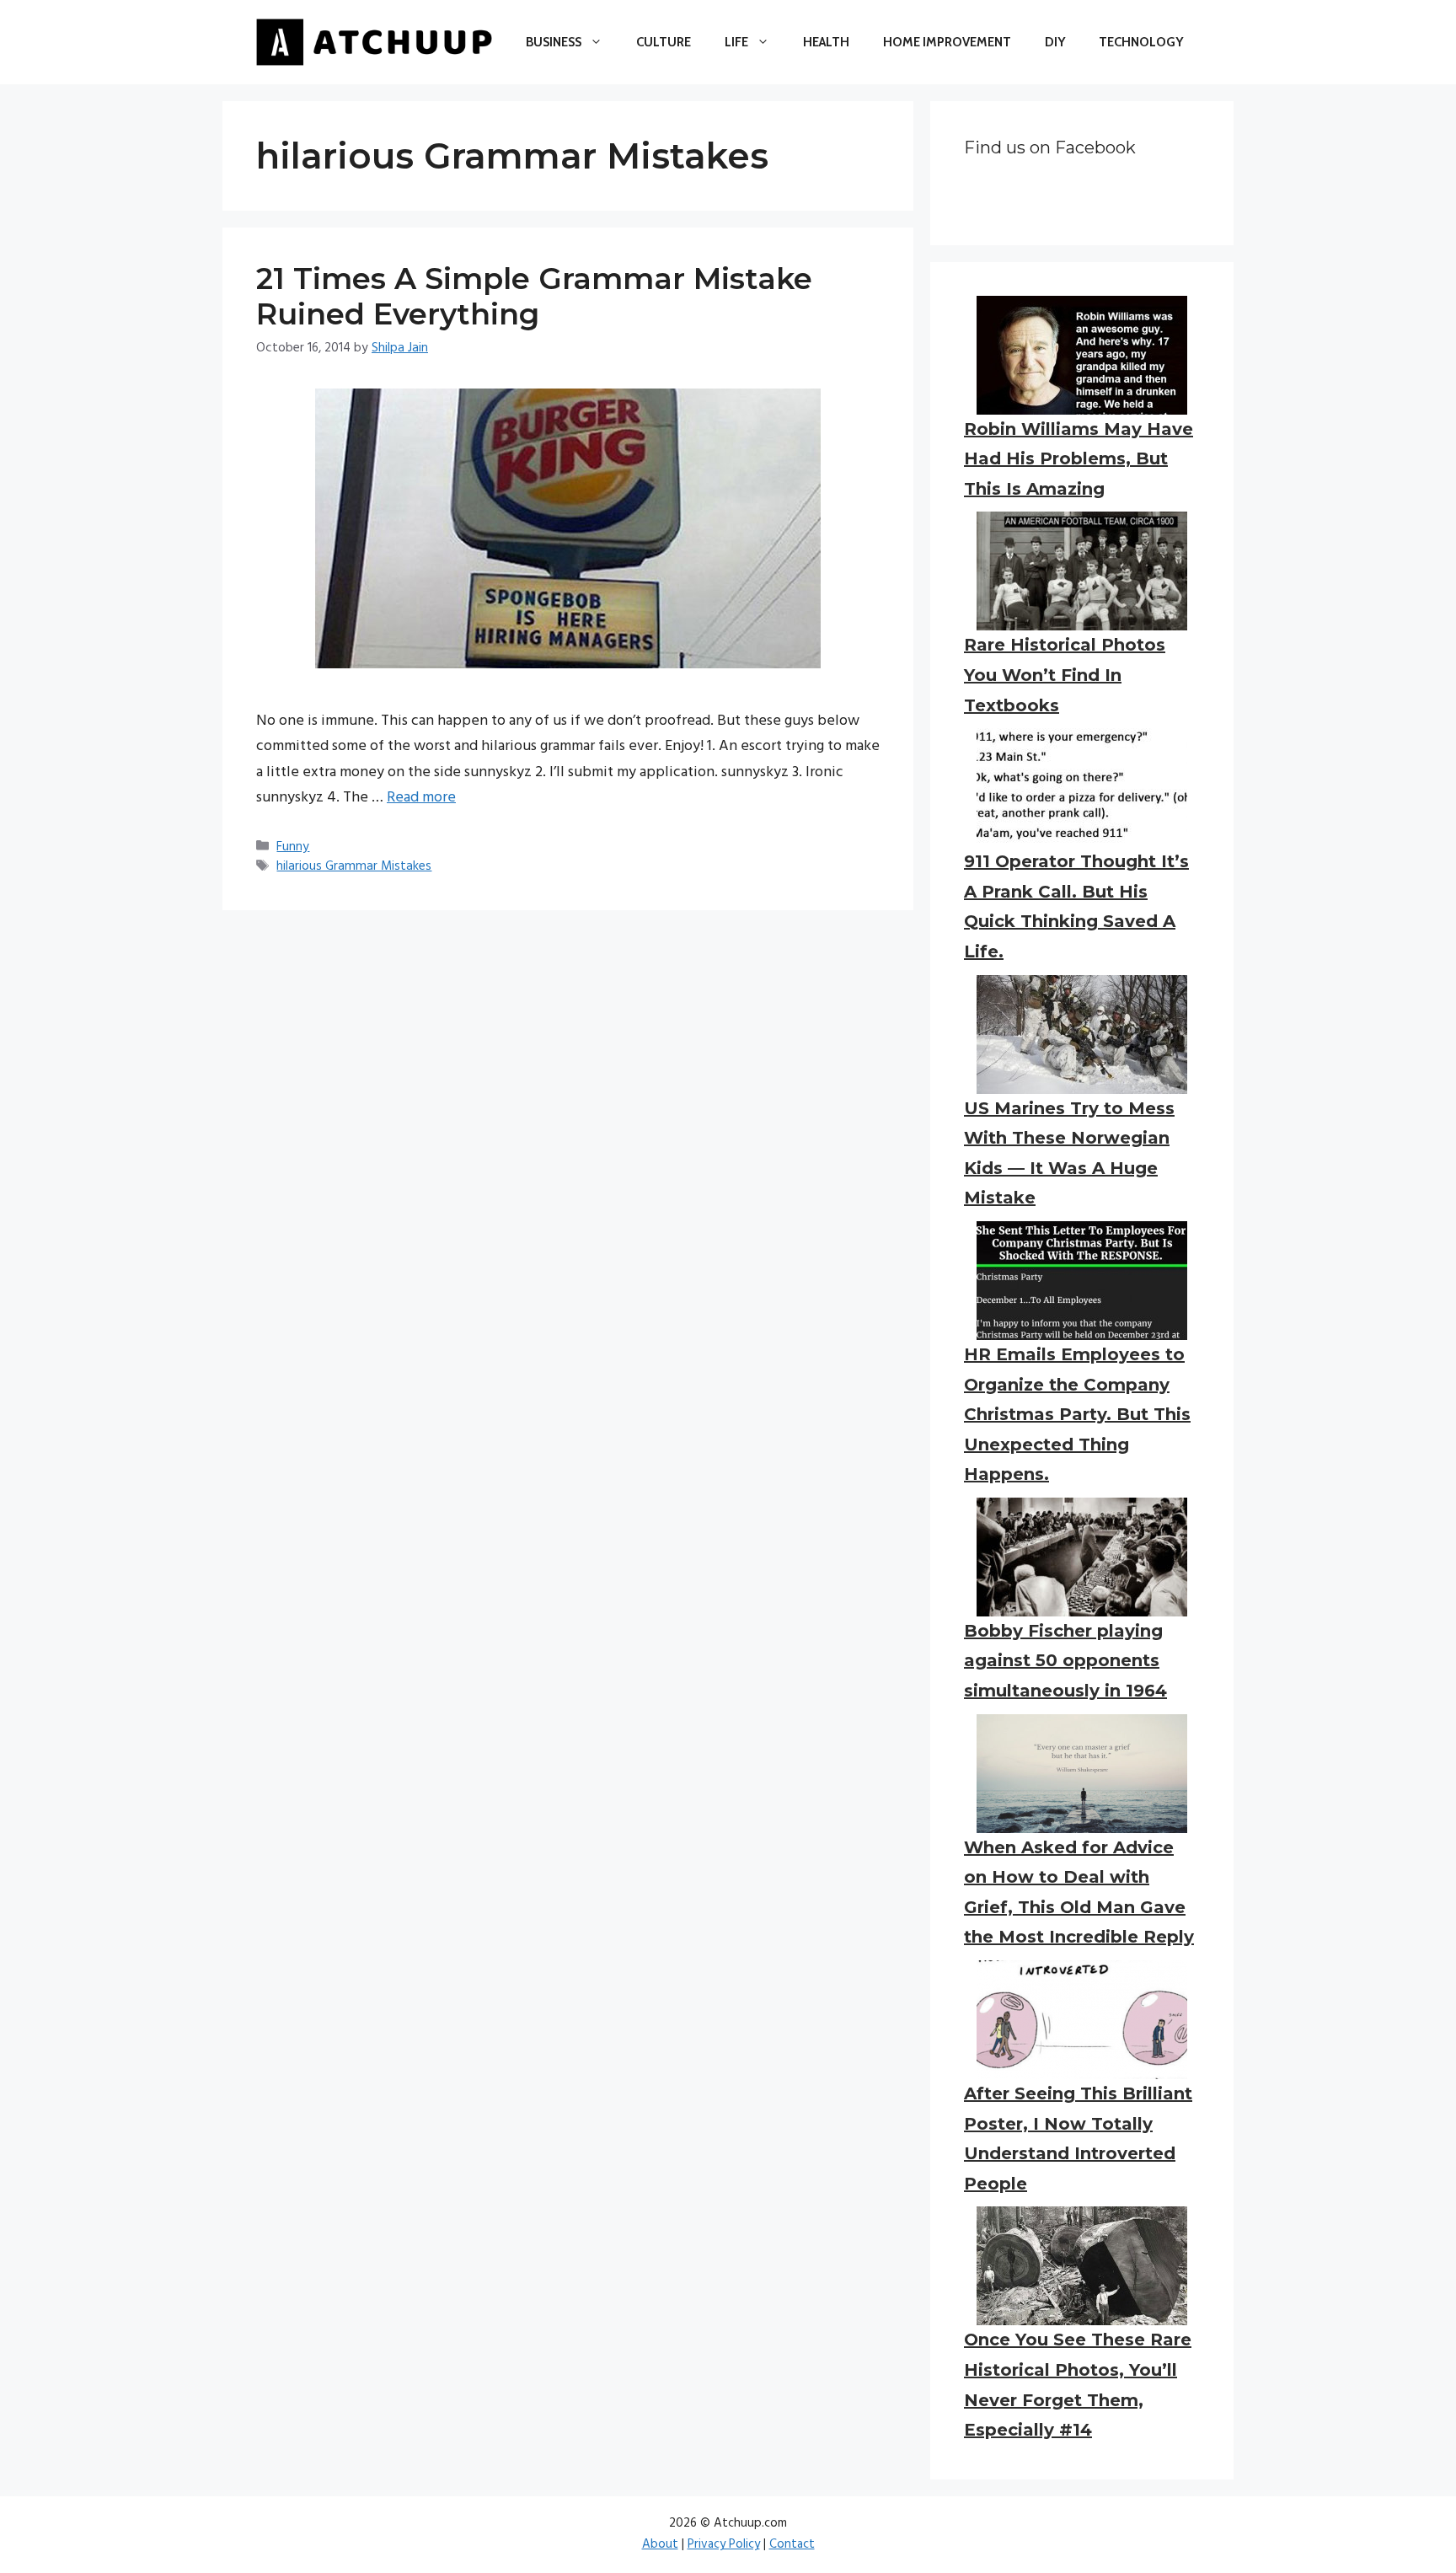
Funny (293, 847)
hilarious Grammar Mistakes (354, 866)
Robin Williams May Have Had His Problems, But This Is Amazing (1079, 459)
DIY (1055, 42)
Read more (421, 798)
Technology (1141, 42)
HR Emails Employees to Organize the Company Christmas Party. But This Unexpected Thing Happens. (1077, 1414)
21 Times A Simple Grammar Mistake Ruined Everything (534, 296)
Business (554, 42)
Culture (664, 42)
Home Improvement (947, 42)
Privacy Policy (724, 2544)
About (660, 2544)
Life (736, 42)
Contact (792, 2544)
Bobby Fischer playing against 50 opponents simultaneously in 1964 (1065, 1661)
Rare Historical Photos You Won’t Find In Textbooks (1065, 675)
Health (826, 42)
